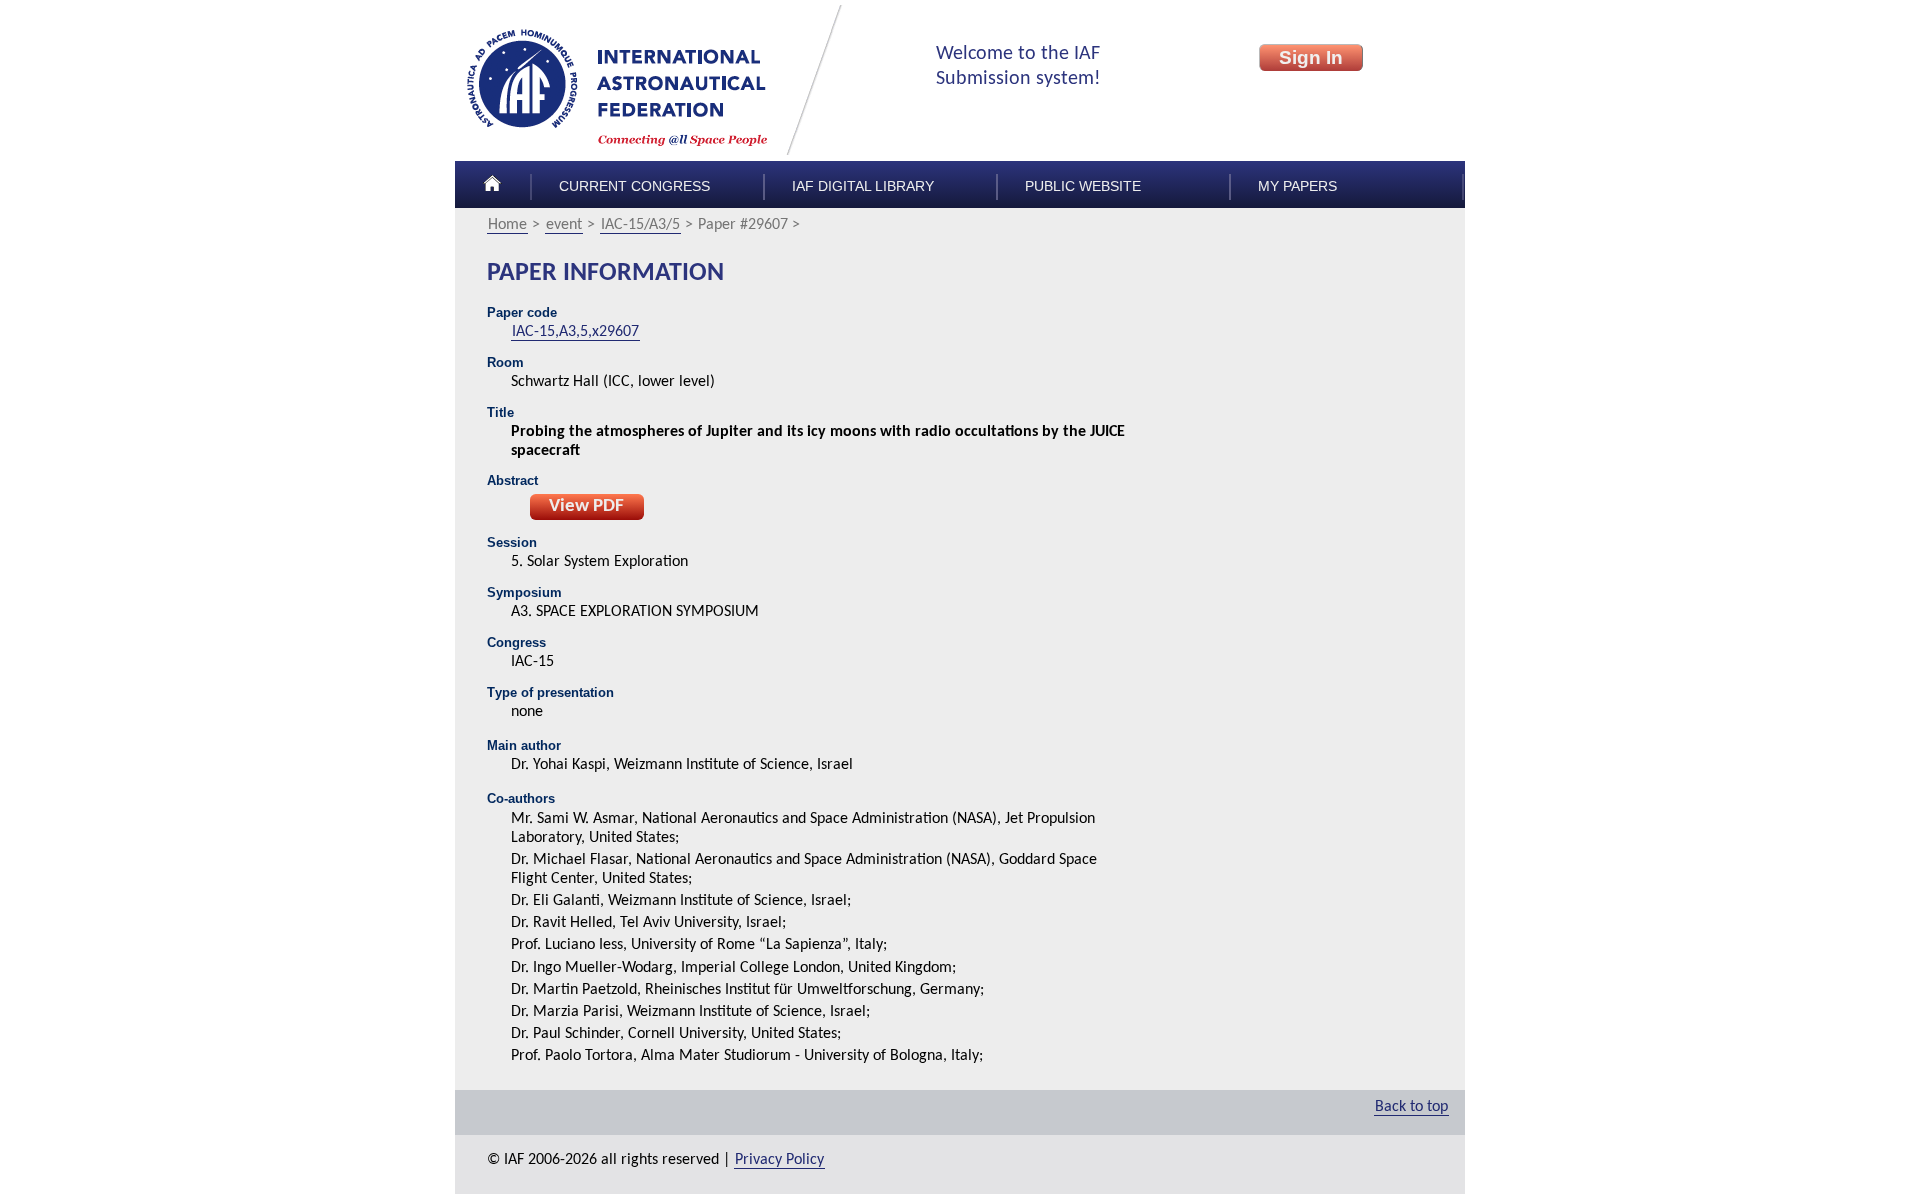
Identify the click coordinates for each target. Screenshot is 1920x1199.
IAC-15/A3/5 (640, 225)
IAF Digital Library (863, 186)
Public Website (1083, 186)
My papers (1297, 186)
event (564, 225)
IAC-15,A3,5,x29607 (575, 332)
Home (507, 225)
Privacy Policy (779, 1160)
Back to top (1411, 1107)
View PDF (586, 506)
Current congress (634, 186)
